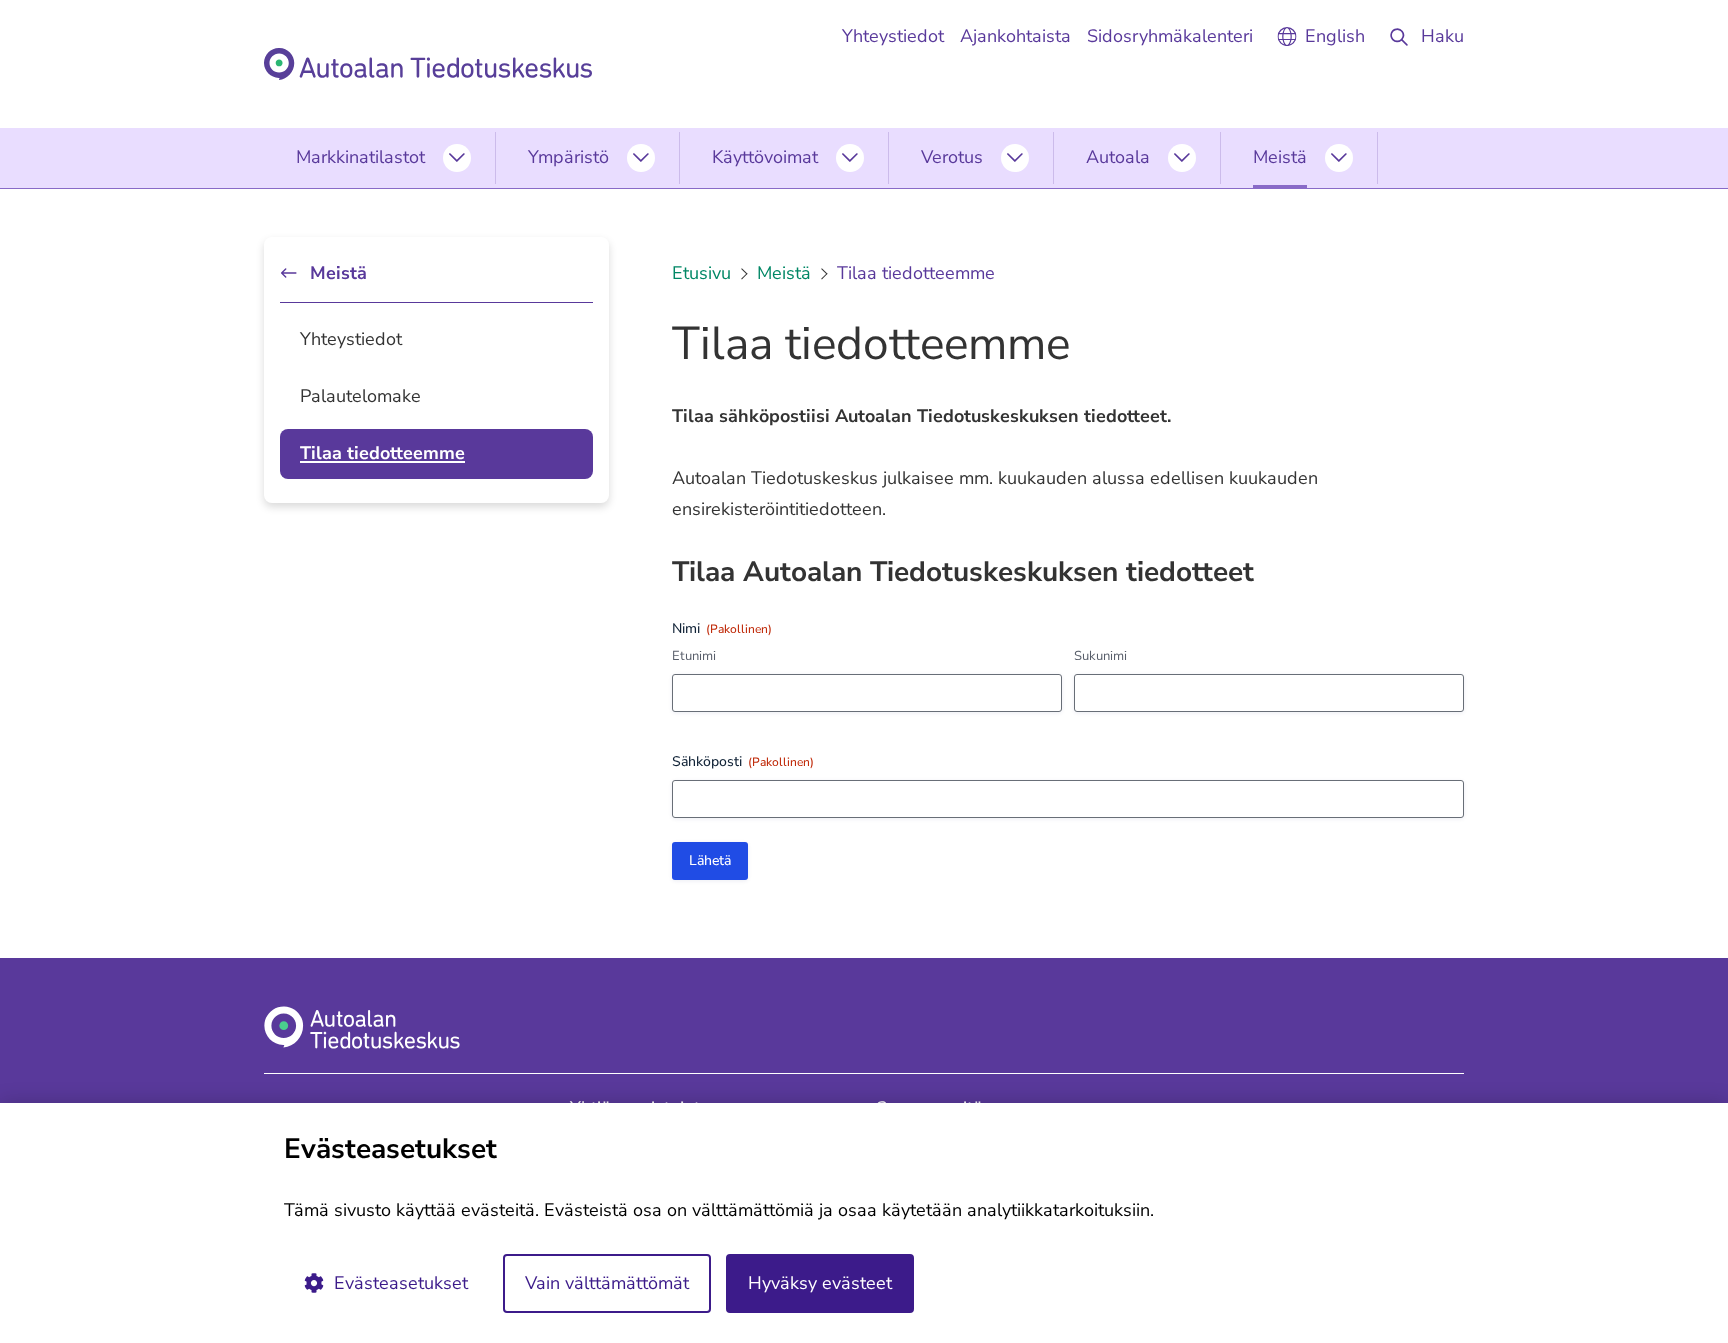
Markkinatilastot (360, 157)
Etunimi (694, 656)
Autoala (1118, 157)
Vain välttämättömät (607, 1283)
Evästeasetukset (401, 1283)
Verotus (952, 157)
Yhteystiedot (351, 339)
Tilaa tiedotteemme (382, 453)
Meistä (1280, 157)
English (1335, 36)
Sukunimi (1100, 656)
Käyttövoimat (765, 157)
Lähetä (710, 860)
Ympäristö (568, 157)
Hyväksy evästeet (820, 1283)
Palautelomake (360, 396)
